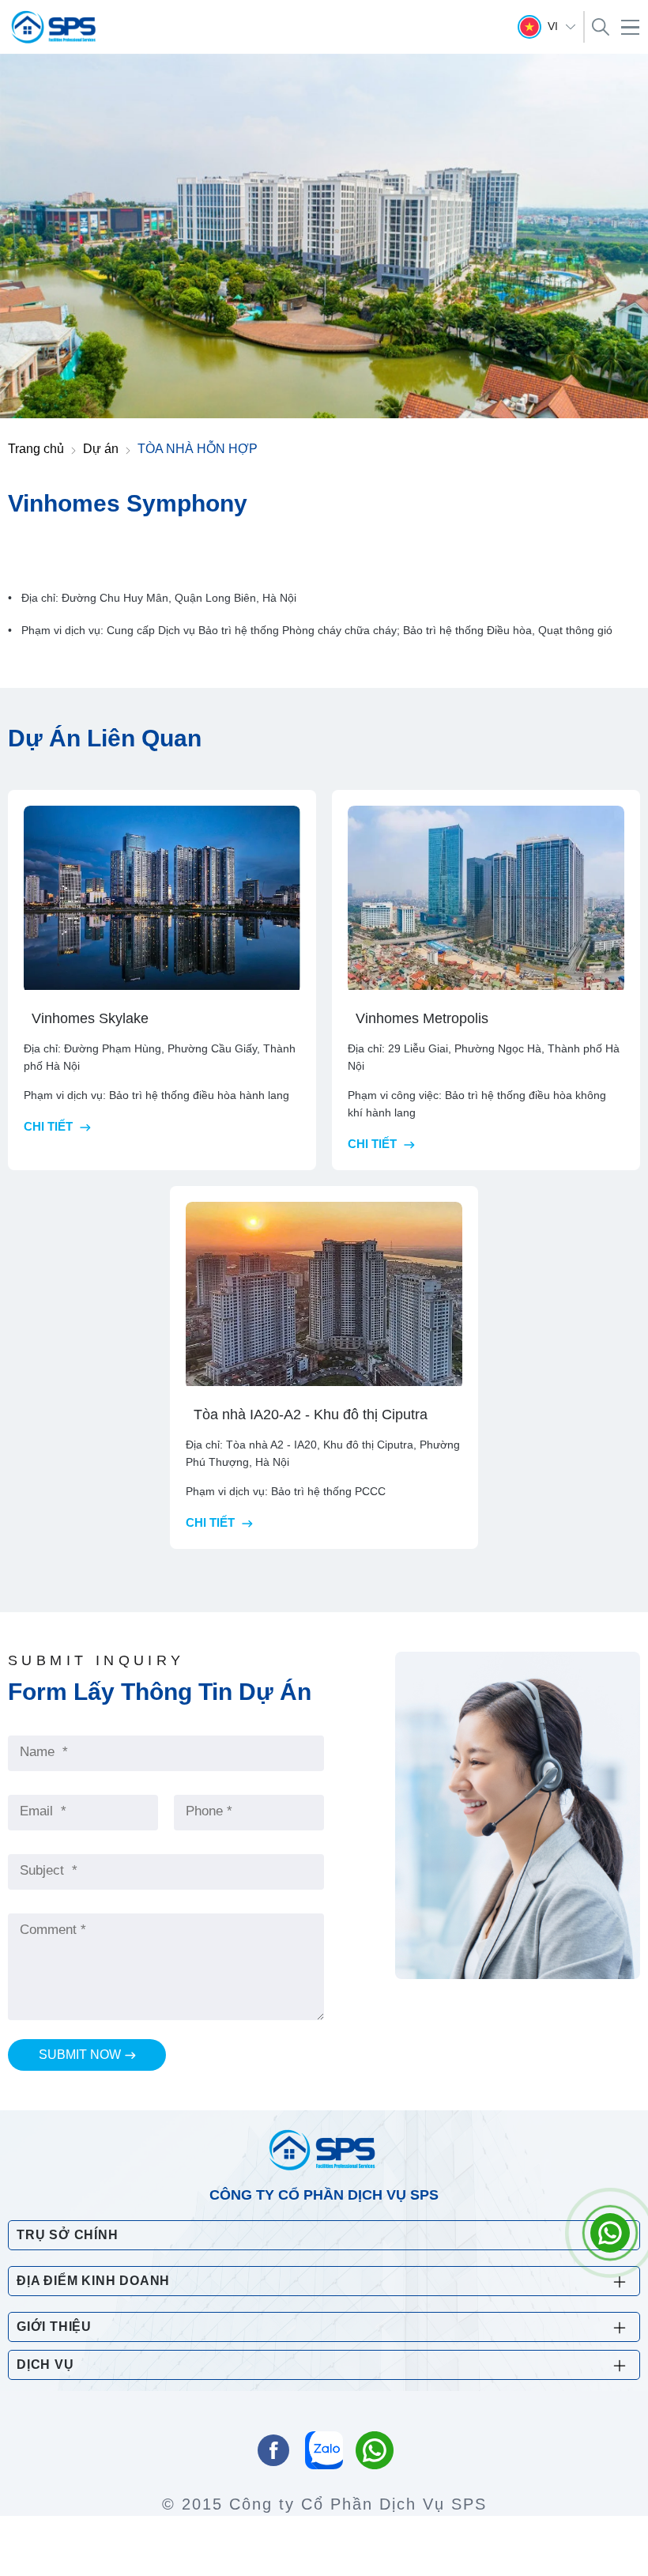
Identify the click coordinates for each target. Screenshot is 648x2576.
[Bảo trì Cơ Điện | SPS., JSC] (55, 27)
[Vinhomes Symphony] (324, 234)
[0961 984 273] (610, 2233)
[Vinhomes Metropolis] (486, 899)
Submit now (80, 2055)
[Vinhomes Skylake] (162, 899)
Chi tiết (50, 1126)
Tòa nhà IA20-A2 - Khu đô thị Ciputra (311, 1415)
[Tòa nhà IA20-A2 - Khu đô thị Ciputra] (324, 1296)
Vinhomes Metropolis (422, 1018)
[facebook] (273, 2452)
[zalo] (324, 2452)
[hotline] (375, 2452)
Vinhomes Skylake (90, 1018)
